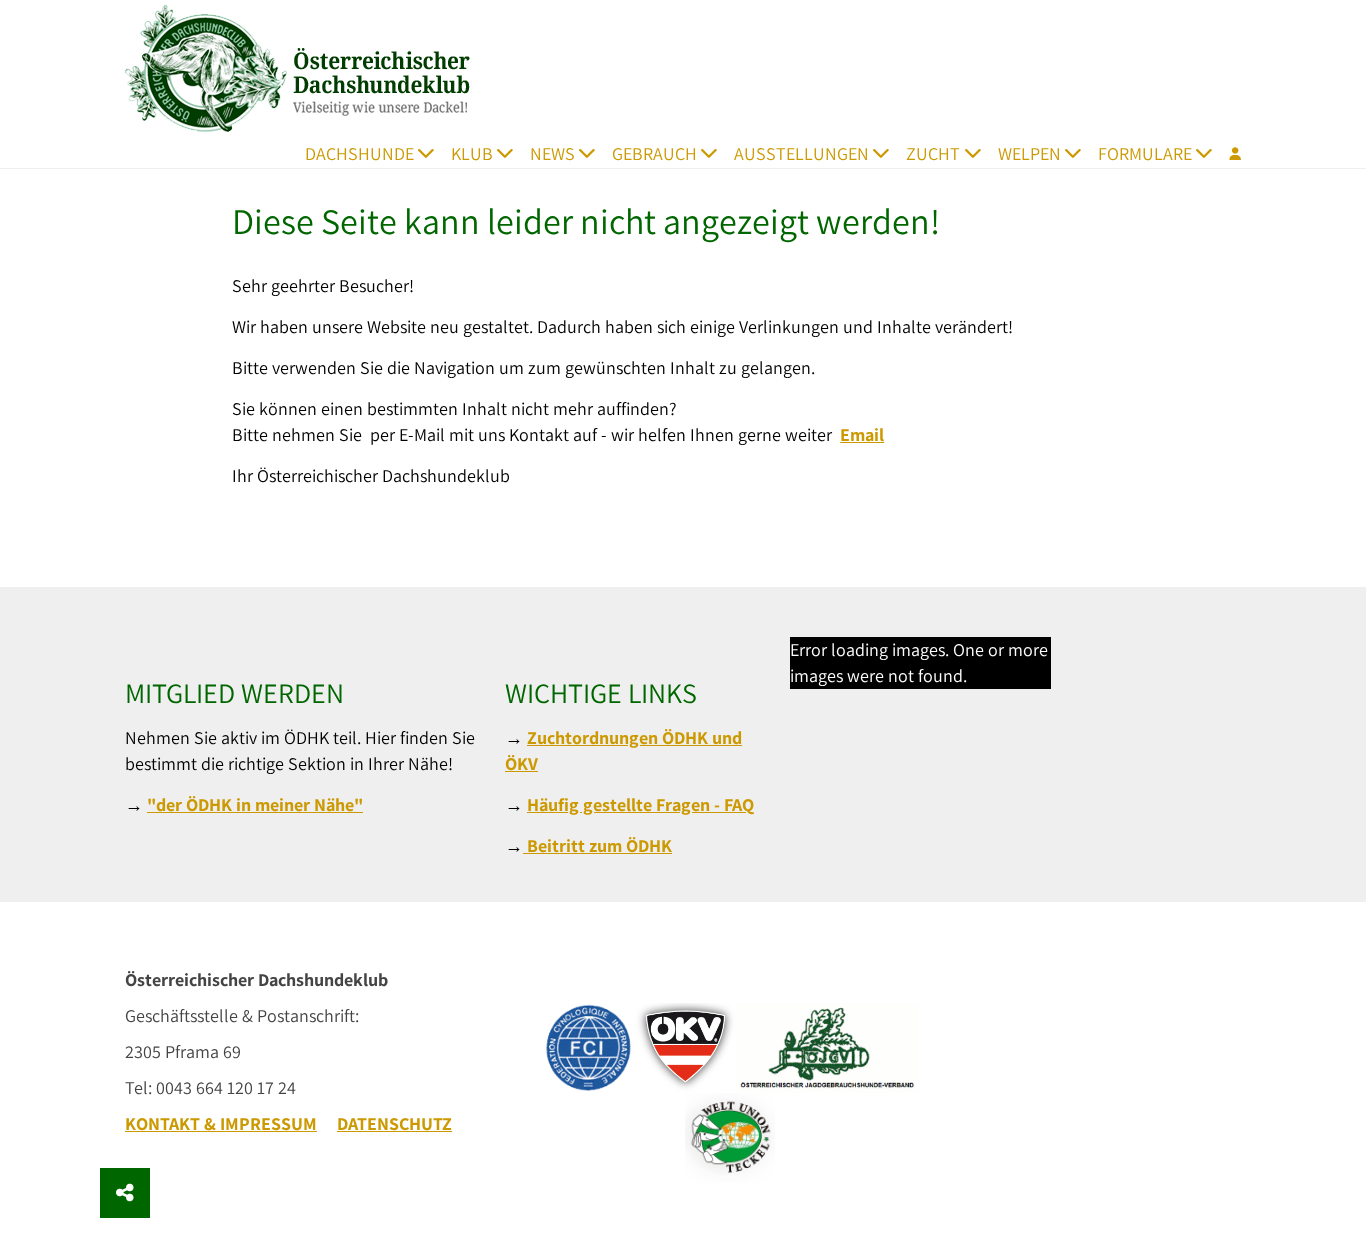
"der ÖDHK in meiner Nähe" (255, 804)
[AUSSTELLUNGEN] (887, 153)
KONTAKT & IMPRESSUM (221, 1123)
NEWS (552, 153)
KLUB (472, 153)
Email (862, 434)
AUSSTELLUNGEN (801, 153)
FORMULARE (1145, 153)
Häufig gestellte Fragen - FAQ (640, 804)
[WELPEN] (1079, 153)
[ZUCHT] (978, 153)
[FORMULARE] (1210, 153)
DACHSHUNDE (359, 153)
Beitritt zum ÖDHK (597, 845)
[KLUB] (511, 153)
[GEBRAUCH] (715, 153)
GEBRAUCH (654, 153)
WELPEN (1029, 153)
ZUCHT (933, 153)
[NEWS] (593, 153)
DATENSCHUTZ (394, 1123)
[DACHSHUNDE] (432, 153)
